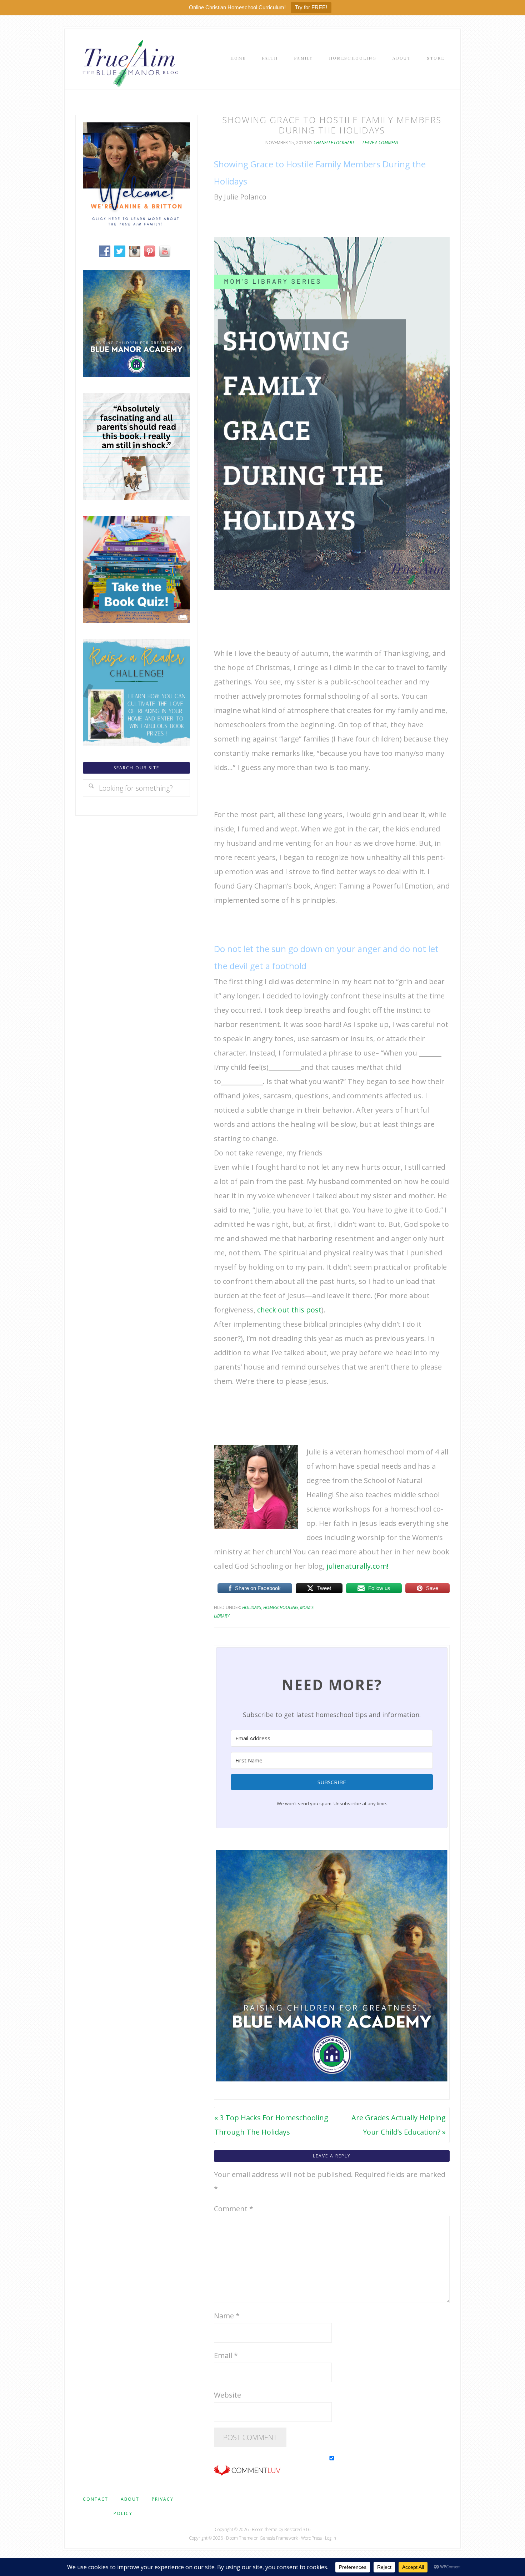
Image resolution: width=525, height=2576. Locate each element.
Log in (331, 2538)
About (130, 2499)
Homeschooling (281, 1607)
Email (226, 2355)
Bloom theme (265, 2529)
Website (227, 2395)
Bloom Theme (239, 2538)
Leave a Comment (381, 143)
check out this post (289, 1310)
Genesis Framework (279, 2538)
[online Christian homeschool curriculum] (136, 374)
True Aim (129, 63)
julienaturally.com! (357, 1566)
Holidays (252, 1607)
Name (227, 2316)
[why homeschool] (136, 497)
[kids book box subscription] (136, 620)
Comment (234, 2209)
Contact (96, 2499)
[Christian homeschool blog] (136, 224)
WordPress (311, 2538)
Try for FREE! (311, 7)
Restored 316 (297, 2529)
